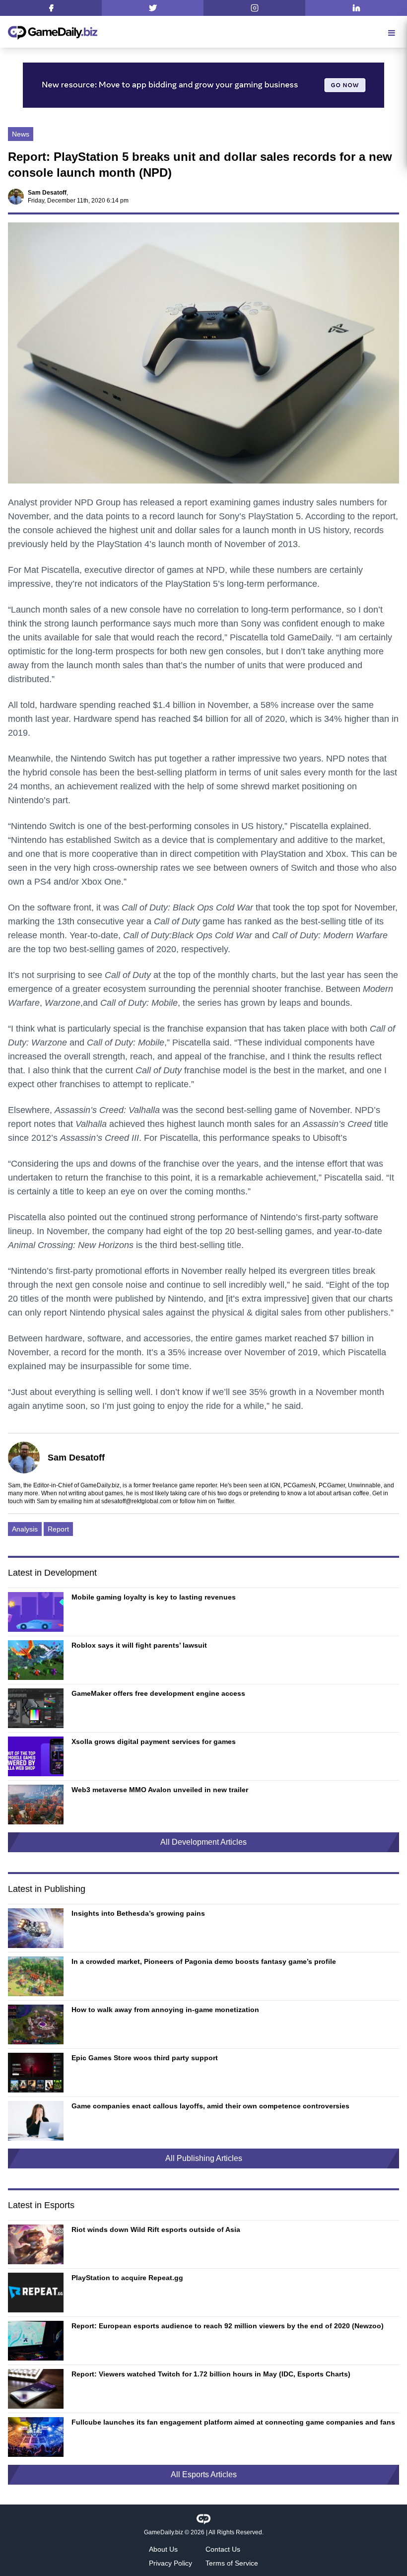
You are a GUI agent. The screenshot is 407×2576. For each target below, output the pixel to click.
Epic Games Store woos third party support (145, 2058)
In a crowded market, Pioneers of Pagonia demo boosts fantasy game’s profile (204, 1961)
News (21, 134)
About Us (163, 2549)
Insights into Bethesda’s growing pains (138, 1913)
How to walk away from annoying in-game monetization (165, 2010)
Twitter (225, 1501)
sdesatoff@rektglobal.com (136, 1501)
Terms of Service (232, 2563)
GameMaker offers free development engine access (158, 1693)
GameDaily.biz (164, 2532)
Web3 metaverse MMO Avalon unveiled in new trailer (160, 1790)
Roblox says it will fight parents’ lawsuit (139, 1645)
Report (58, 1529)
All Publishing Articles (204, 2158)
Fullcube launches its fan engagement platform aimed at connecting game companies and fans (233, 2422)
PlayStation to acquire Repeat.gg (127, 2278)
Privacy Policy (170, 2563)
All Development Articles (203, 1842)
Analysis (25, 1529)
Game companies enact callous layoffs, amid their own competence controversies (210, 2106)
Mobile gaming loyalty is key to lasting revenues (154, 1597)
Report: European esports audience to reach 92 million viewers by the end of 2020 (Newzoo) (228, 2326)
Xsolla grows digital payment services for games (154, 1741)
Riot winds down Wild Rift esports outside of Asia (156, 2229)
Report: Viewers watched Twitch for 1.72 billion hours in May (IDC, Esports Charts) (211, 2374)
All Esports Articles (204, 2474)
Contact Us (223, 2549)
